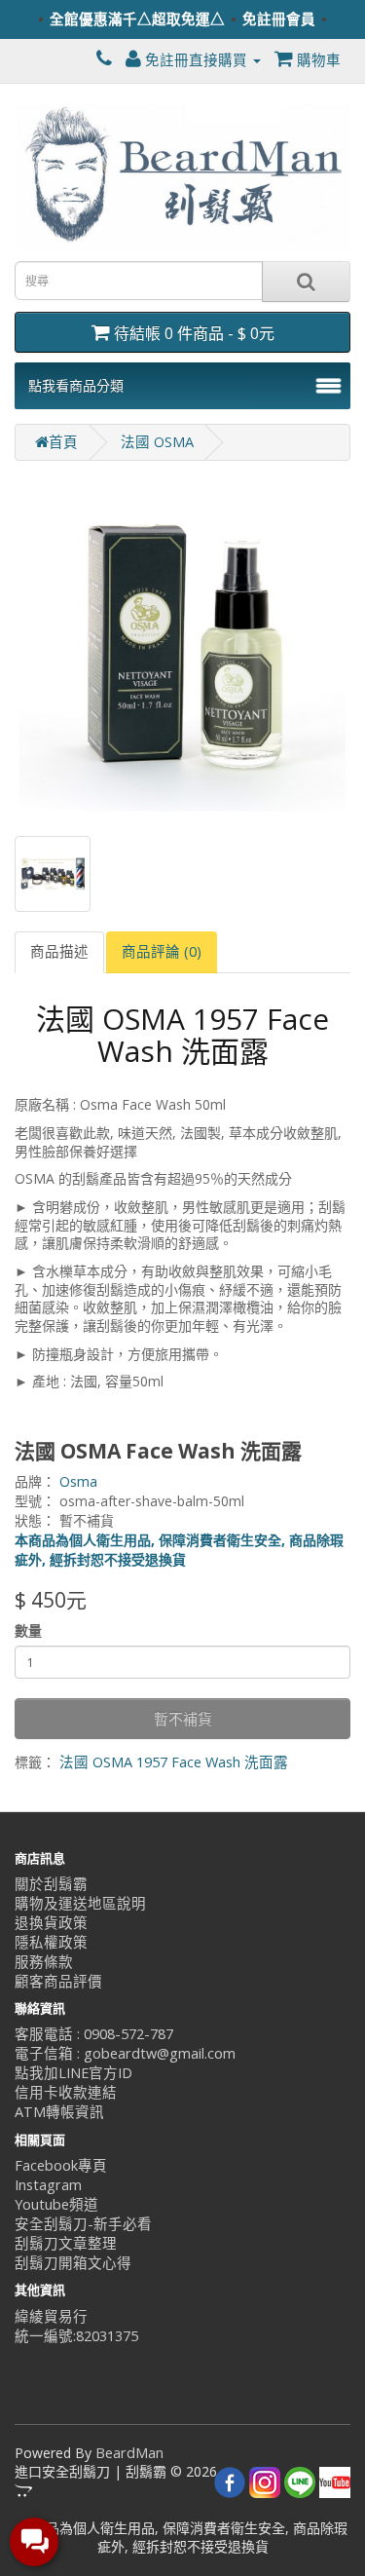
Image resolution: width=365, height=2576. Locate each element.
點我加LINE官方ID (73, 2073)
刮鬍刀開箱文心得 (73, 2263)
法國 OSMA (157, 442)
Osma (78, 1481)
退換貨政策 (51, 1923)
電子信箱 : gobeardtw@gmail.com (125, 2053)
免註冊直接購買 (196, 60)
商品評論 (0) (162, 951)
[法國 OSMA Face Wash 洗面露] (182, 648)
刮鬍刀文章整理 (66, 2243)
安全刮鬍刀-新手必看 (83, 2224)
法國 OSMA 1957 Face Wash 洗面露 (174, 1762)
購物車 (317, 60)
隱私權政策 (51, 1942)
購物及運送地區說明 (80, 1903)
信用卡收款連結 (66, 2092)
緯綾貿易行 (51, 2316)
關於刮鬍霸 (51, 1884)
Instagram (48, 2185)
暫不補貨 (183, 1719)
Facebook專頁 (61, 2165)
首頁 (63, 442)
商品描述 (59, 951)
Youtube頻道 (56, 2204)
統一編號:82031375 (76, 2336)
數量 (28, 1630)
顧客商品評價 (58, 1981)
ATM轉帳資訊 (59, 2112)
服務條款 (44, 1962)
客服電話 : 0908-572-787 (94, 2034)
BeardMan (129, 2453)
